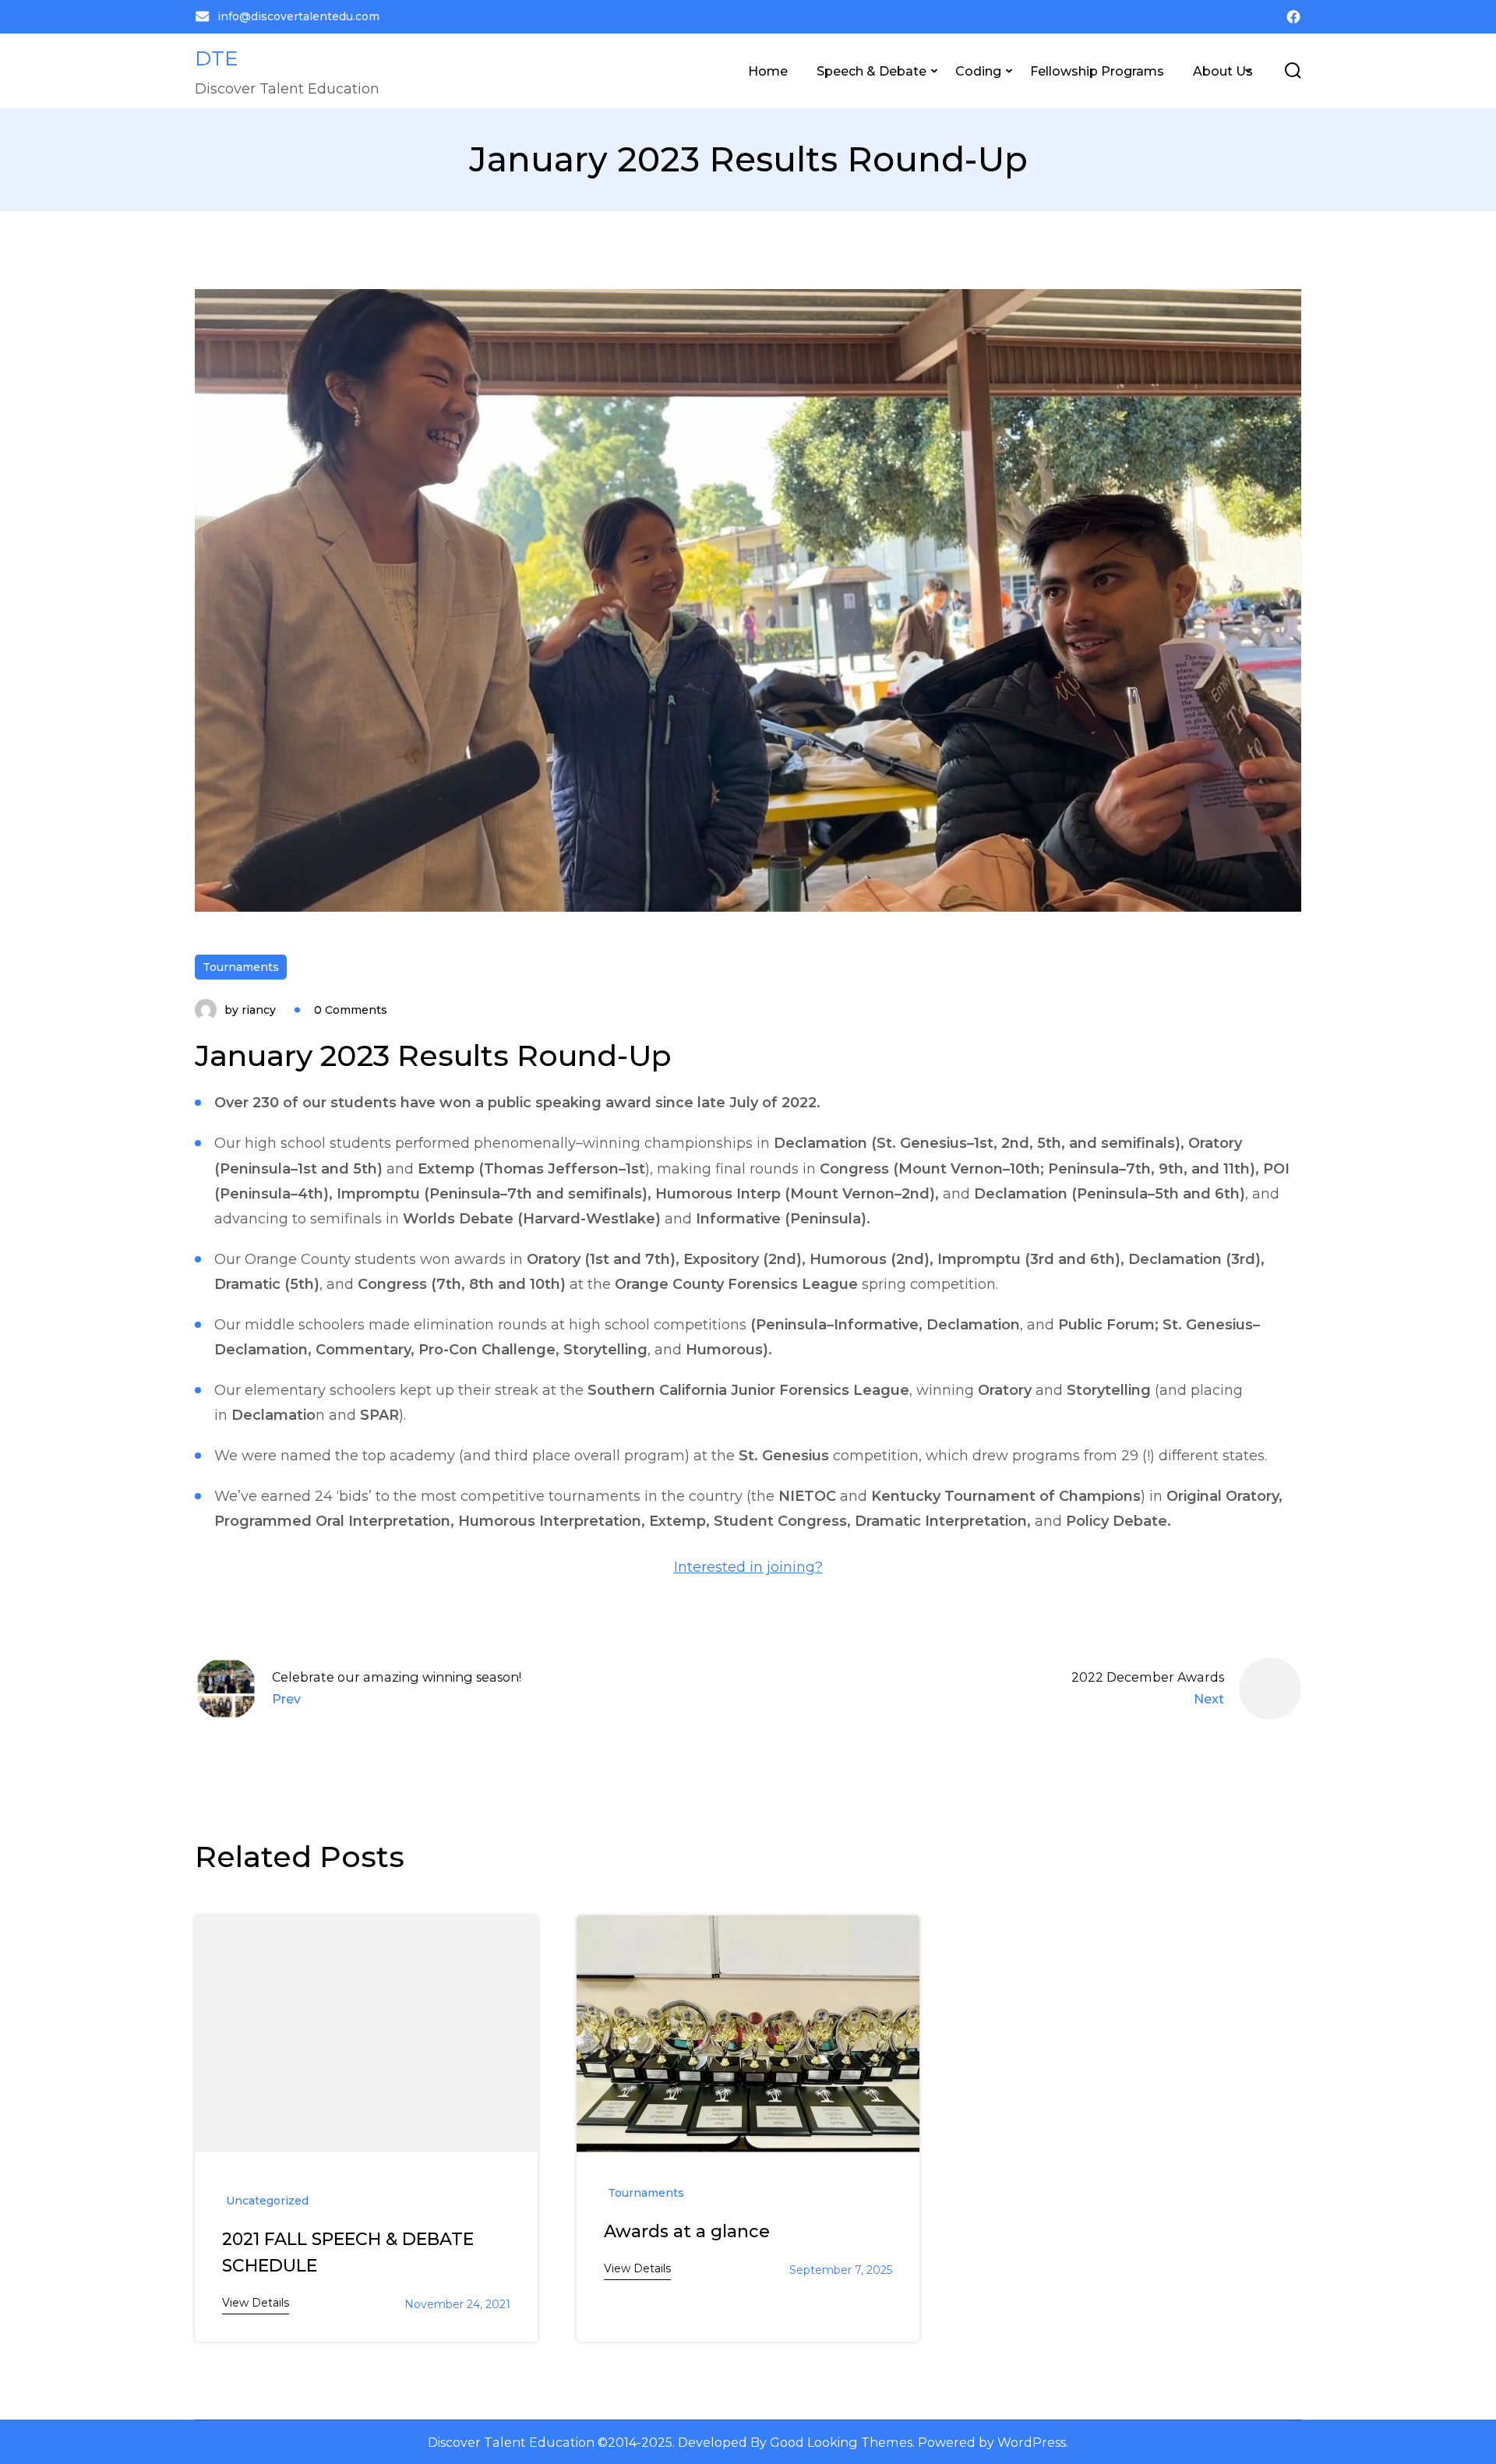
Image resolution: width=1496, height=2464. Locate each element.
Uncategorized (267, 2201)
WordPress (1032, 2442)
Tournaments (241, 967)
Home (768, 71)
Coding (978, 71)
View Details (256, 2303)
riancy (259, 1010)
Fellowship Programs (1097, 71)
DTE (217, 58)
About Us (1223, 71)
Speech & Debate (871, 71)
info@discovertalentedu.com (298, 16)
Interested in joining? (748, 1567)
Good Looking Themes (841, 2442)
